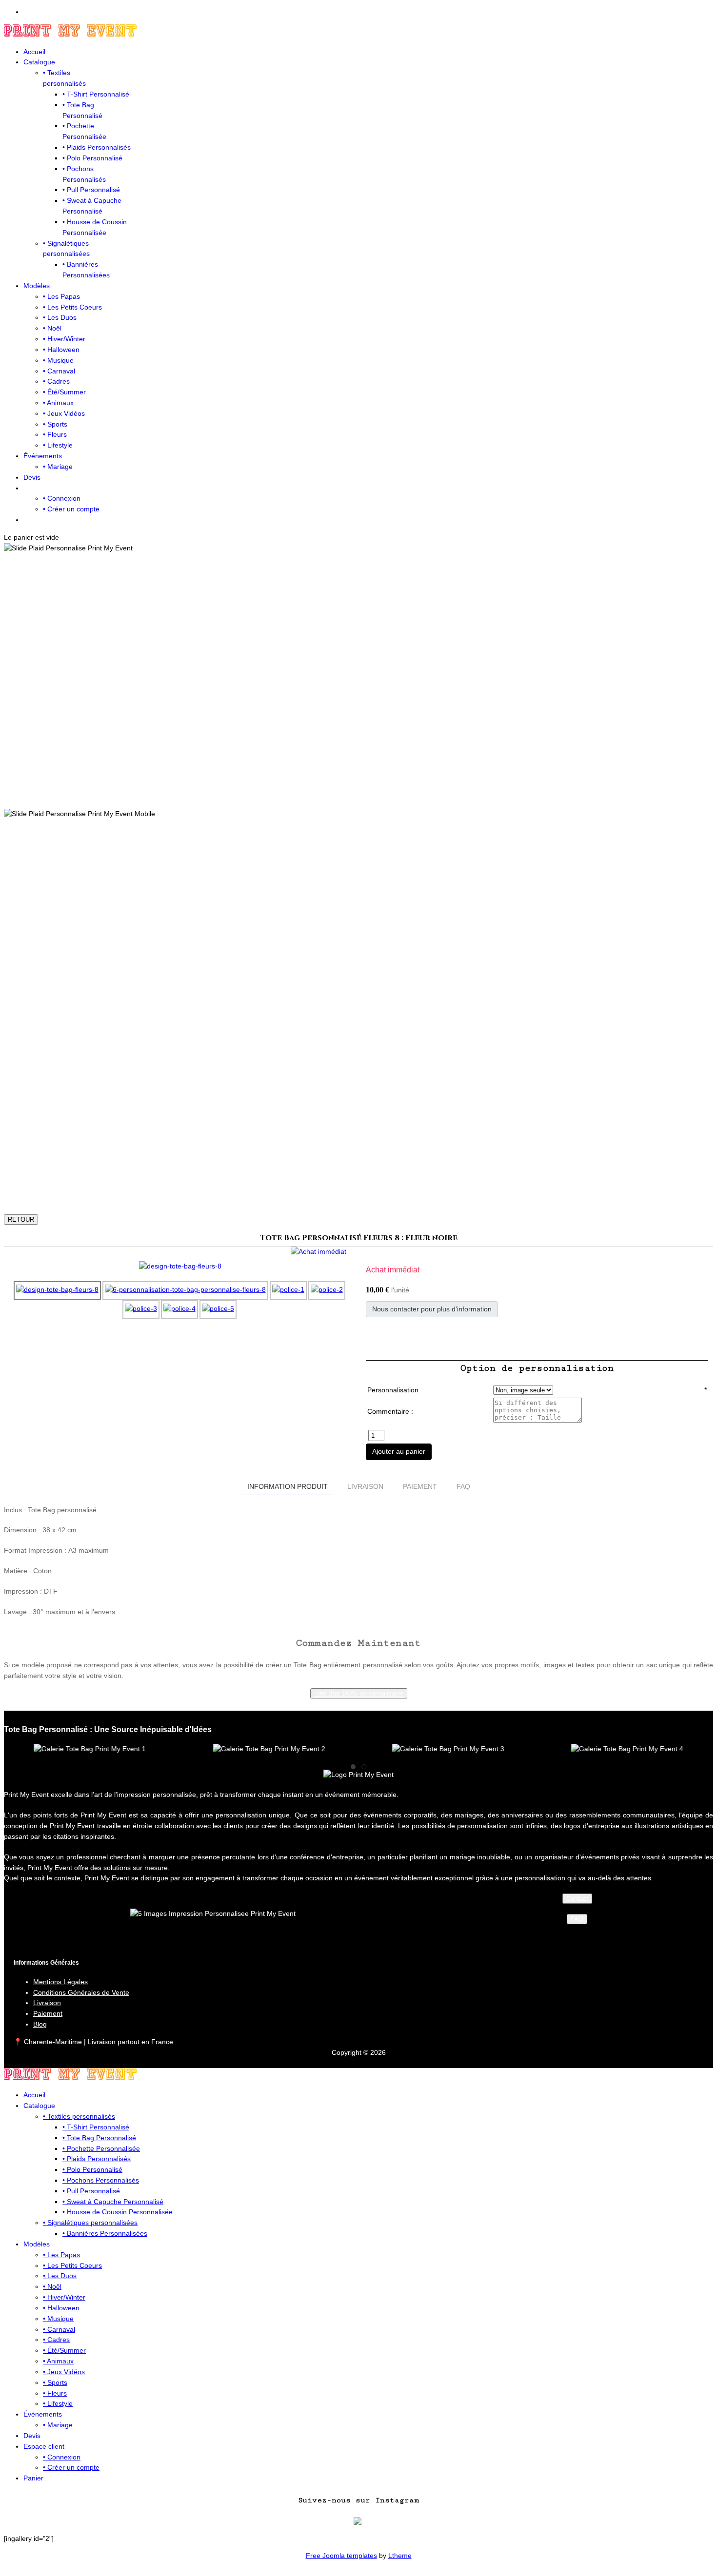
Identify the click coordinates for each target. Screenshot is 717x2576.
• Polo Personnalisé (92, 158)
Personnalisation (393, 1390)
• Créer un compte (71, 509)
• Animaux (58, 403)
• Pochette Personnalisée (101, 2148)
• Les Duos (60, 317)
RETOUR (21, 1220)
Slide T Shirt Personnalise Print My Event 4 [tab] (334, 792)
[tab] (353, 1767)
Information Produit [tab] (288, 1486)
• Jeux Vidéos (64, 413)
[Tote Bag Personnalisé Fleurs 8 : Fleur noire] (180, 1266)
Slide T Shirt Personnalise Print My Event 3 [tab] (398, 792)
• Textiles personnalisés (79, 2116)
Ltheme (400, 2556)
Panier (33, 2478)
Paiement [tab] (420, 1486)
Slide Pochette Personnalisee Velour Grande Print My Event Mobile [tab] (355, 1191)
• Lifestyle (58, 445)
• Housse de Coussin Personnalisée (118, 2212)
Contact (577, 1899)
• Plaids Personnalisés (97, 147)
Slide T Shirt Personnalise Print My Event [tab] (377, 792)
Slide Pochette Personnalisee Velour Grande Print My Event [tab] (355, 792)
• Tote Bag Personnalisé (99, 2138)
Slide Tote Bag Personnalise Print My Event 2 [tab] (388, 792)
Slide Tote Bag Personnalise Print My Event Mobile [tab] (366, 1191)
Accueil (34, 52)
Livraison (47, 2003)
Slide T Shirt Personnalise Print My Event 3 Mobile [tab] (398, 1191)
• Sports (55, 424)
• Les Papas (61, 296)
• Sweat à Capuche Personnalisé (113, 2202)
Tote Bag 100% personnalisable (359, 1693)
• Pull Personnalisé (91, 190)
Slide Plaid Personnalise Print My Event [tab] (323, 792)
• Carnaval (59, 371)
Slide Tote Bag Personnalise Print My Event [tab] (366, 792)
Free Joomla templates (341, 2556)
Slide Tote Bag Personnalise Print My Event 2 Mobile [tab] (388, 1191)
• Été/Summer (64, 392)
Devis (32, 477)
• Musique (58, 360)
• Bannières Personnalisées (105, 2233)
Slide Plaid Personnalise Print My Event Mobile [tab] (323, 1191)
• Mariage (58, 467)
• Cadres (56, 381)
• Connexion (62, 498)
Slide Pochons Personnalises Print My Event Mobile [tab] (345, 1191)
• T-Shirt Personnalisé (96, 94)
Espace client (44, 2446)
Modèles (37, 286)
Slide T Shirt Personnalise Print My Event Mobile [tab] (377, 1191)
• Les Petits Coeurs (72, 307)
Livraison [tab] (365, 1486)
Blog (40, 2024)
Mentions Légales (60, 1982)
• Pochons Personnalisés (101, 2180)
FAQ (577, 1919)
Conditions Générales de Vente (81, 1992)
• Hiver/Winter (64, 339)
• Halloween (61, 350)
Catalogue (39, 62)
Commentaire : (390, 1411)
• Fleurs (55, 434)
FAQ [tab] (463, 1486)
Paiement (48, 2013)
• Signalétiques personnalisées (90, 2223)
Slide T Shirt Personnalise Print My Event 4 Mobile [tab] (334, 1191)
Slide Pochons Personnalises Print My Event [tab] (345, 792)
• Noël (52, 328)
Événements (43, 456)
